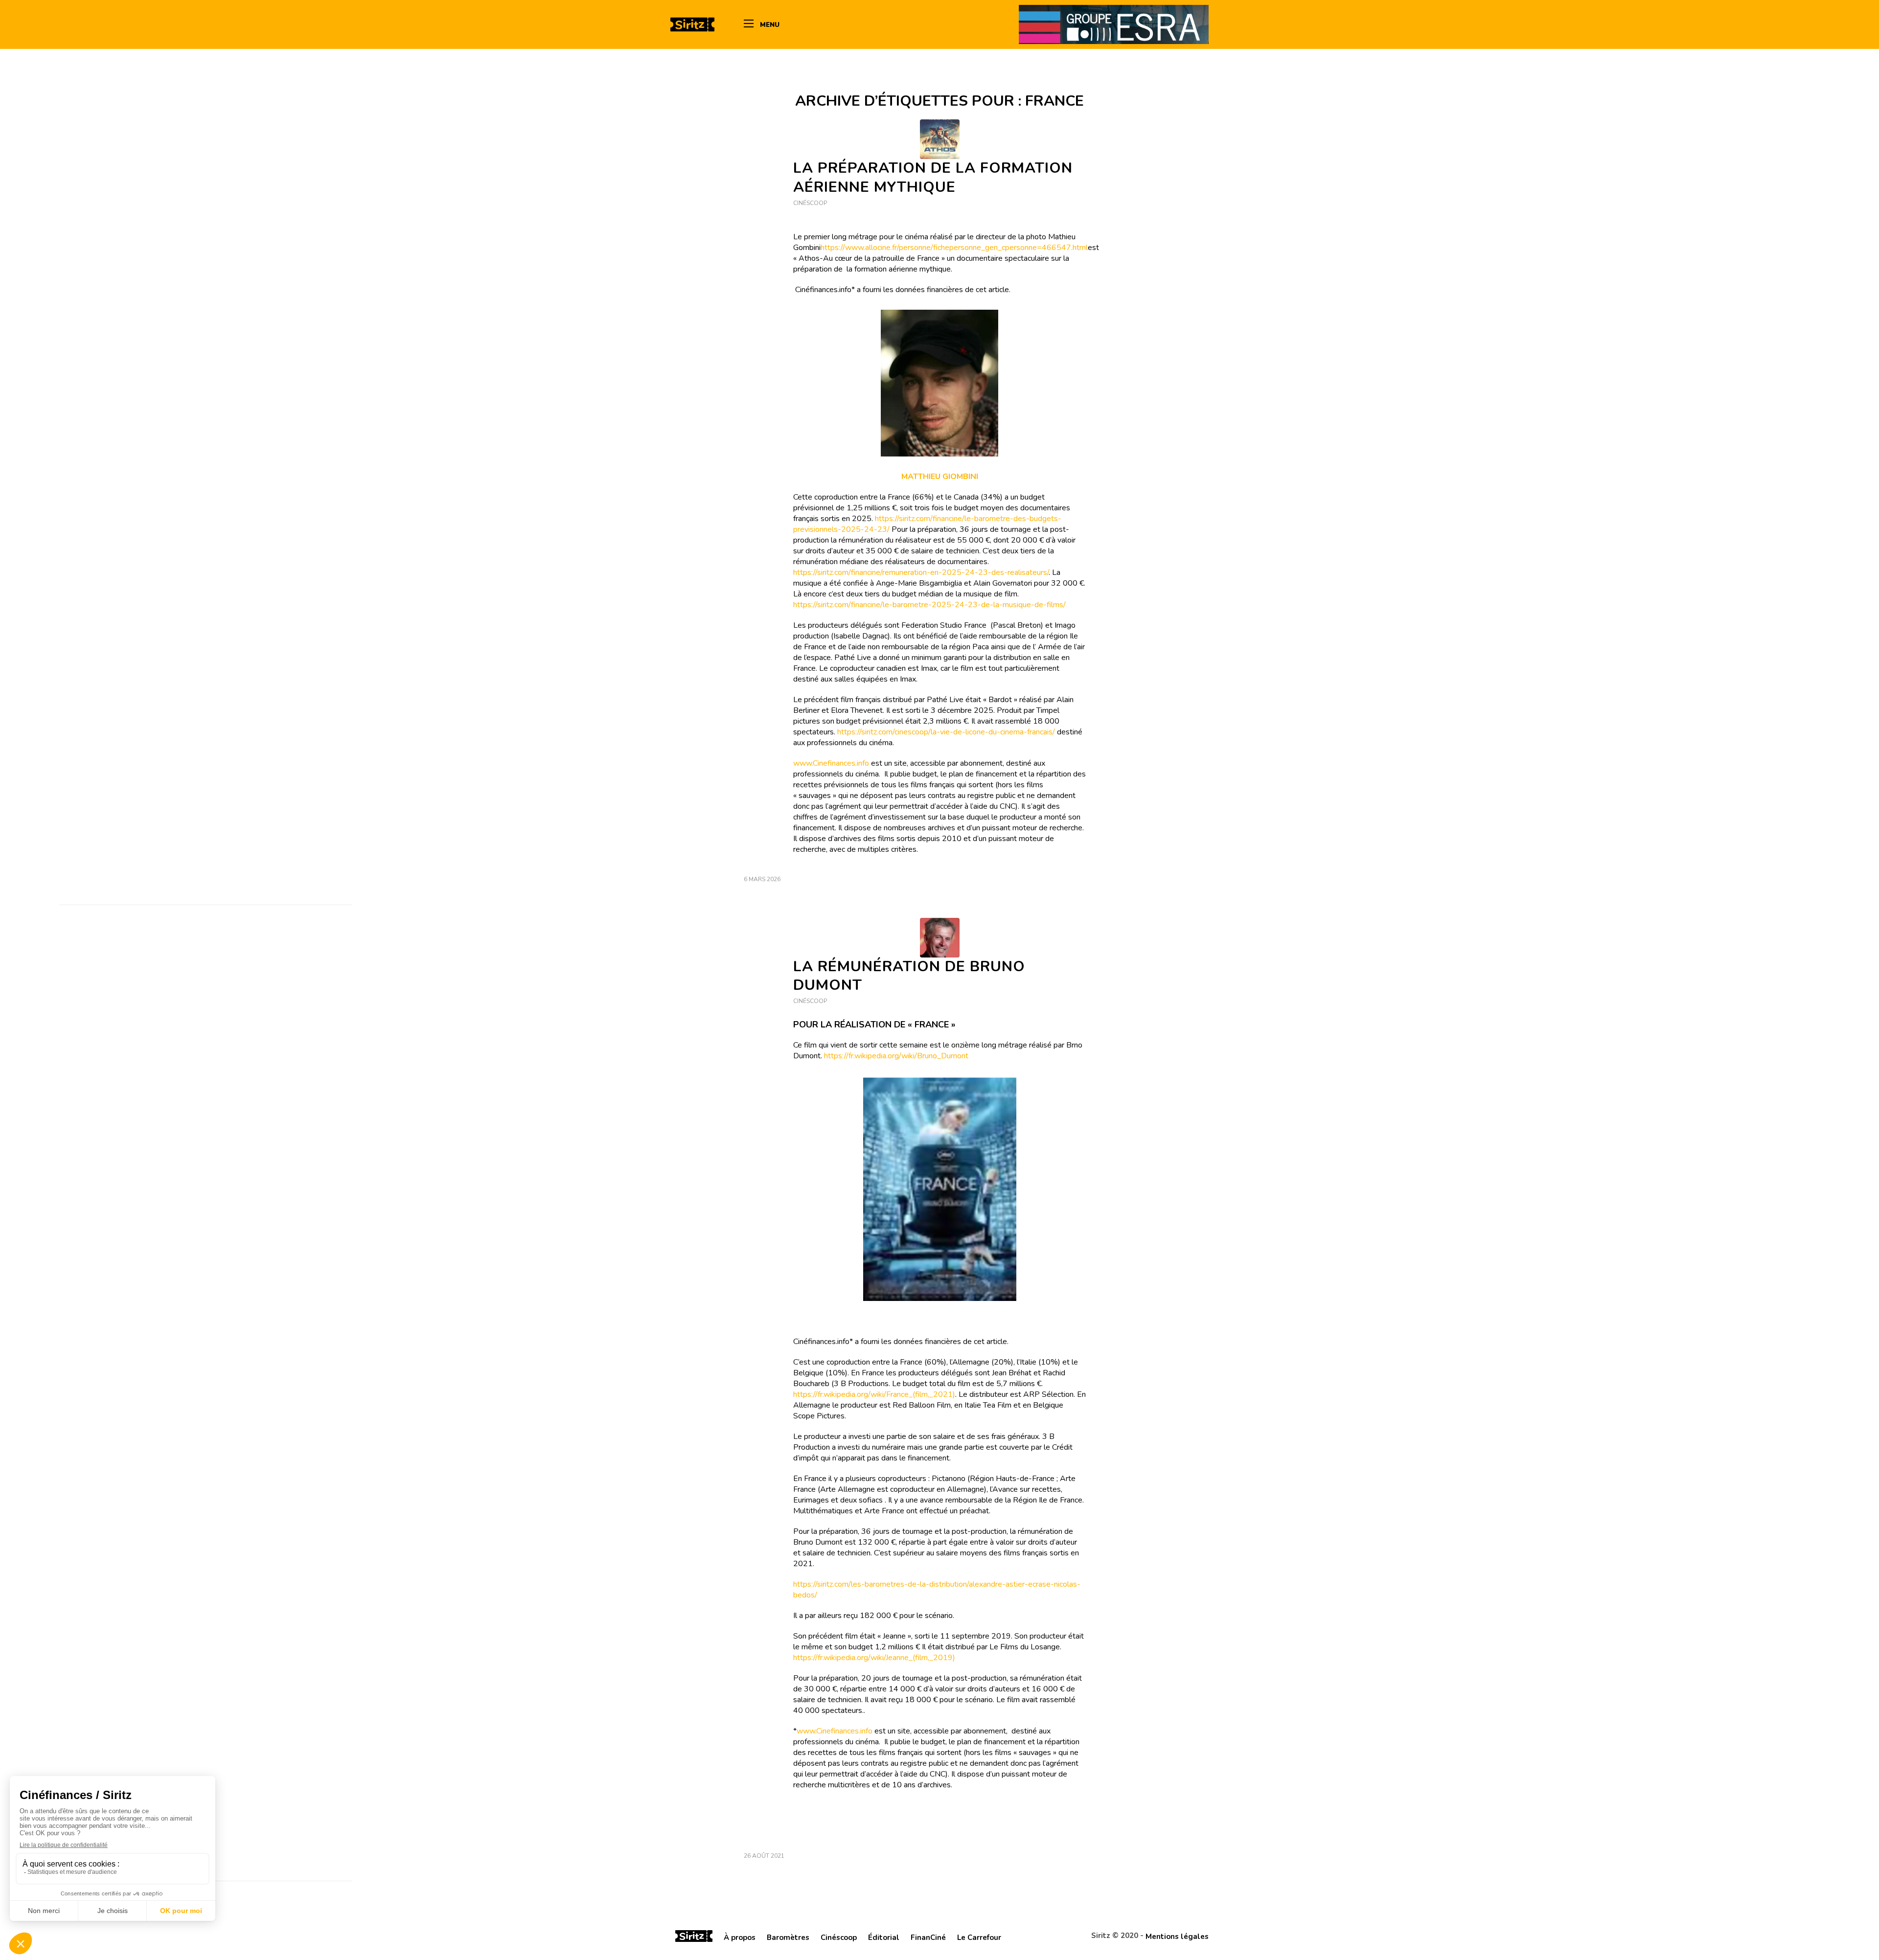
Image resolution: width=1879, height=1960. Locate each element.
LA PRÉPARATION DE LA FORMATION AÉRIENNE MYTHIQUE (933, 178)
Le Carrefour (979, 1937)
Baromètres (788, 1937)
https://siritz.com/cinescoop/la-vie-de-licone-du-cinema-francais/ (947, 732)
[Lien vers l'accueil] (694, 1937)
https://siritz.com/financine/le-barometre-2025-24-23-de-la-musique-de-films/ (929, 605)
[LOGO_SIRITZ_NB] (692, 24)
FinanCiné (928, 1937)
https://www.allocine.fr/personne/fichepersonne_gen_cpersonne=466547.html (954, 248)
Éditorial (884, 1937)
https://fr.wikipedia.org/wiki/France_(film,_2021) (874, 1394)
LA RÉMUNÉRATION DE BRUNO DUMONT (909, 976)
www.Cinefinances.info (831, 763)
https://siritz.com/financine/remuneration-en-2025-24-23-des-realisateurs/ (921, 572)
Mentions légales (1177, 1937)
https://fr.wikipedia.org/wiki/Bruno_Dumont (896, 1056)
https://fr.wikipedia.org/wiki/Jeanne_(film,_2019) (874, 1658)
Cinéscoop (810, 203)
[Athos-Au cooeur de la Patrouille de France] (940, 139)
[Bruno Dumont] (940, 938)
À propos (740, 1937)
